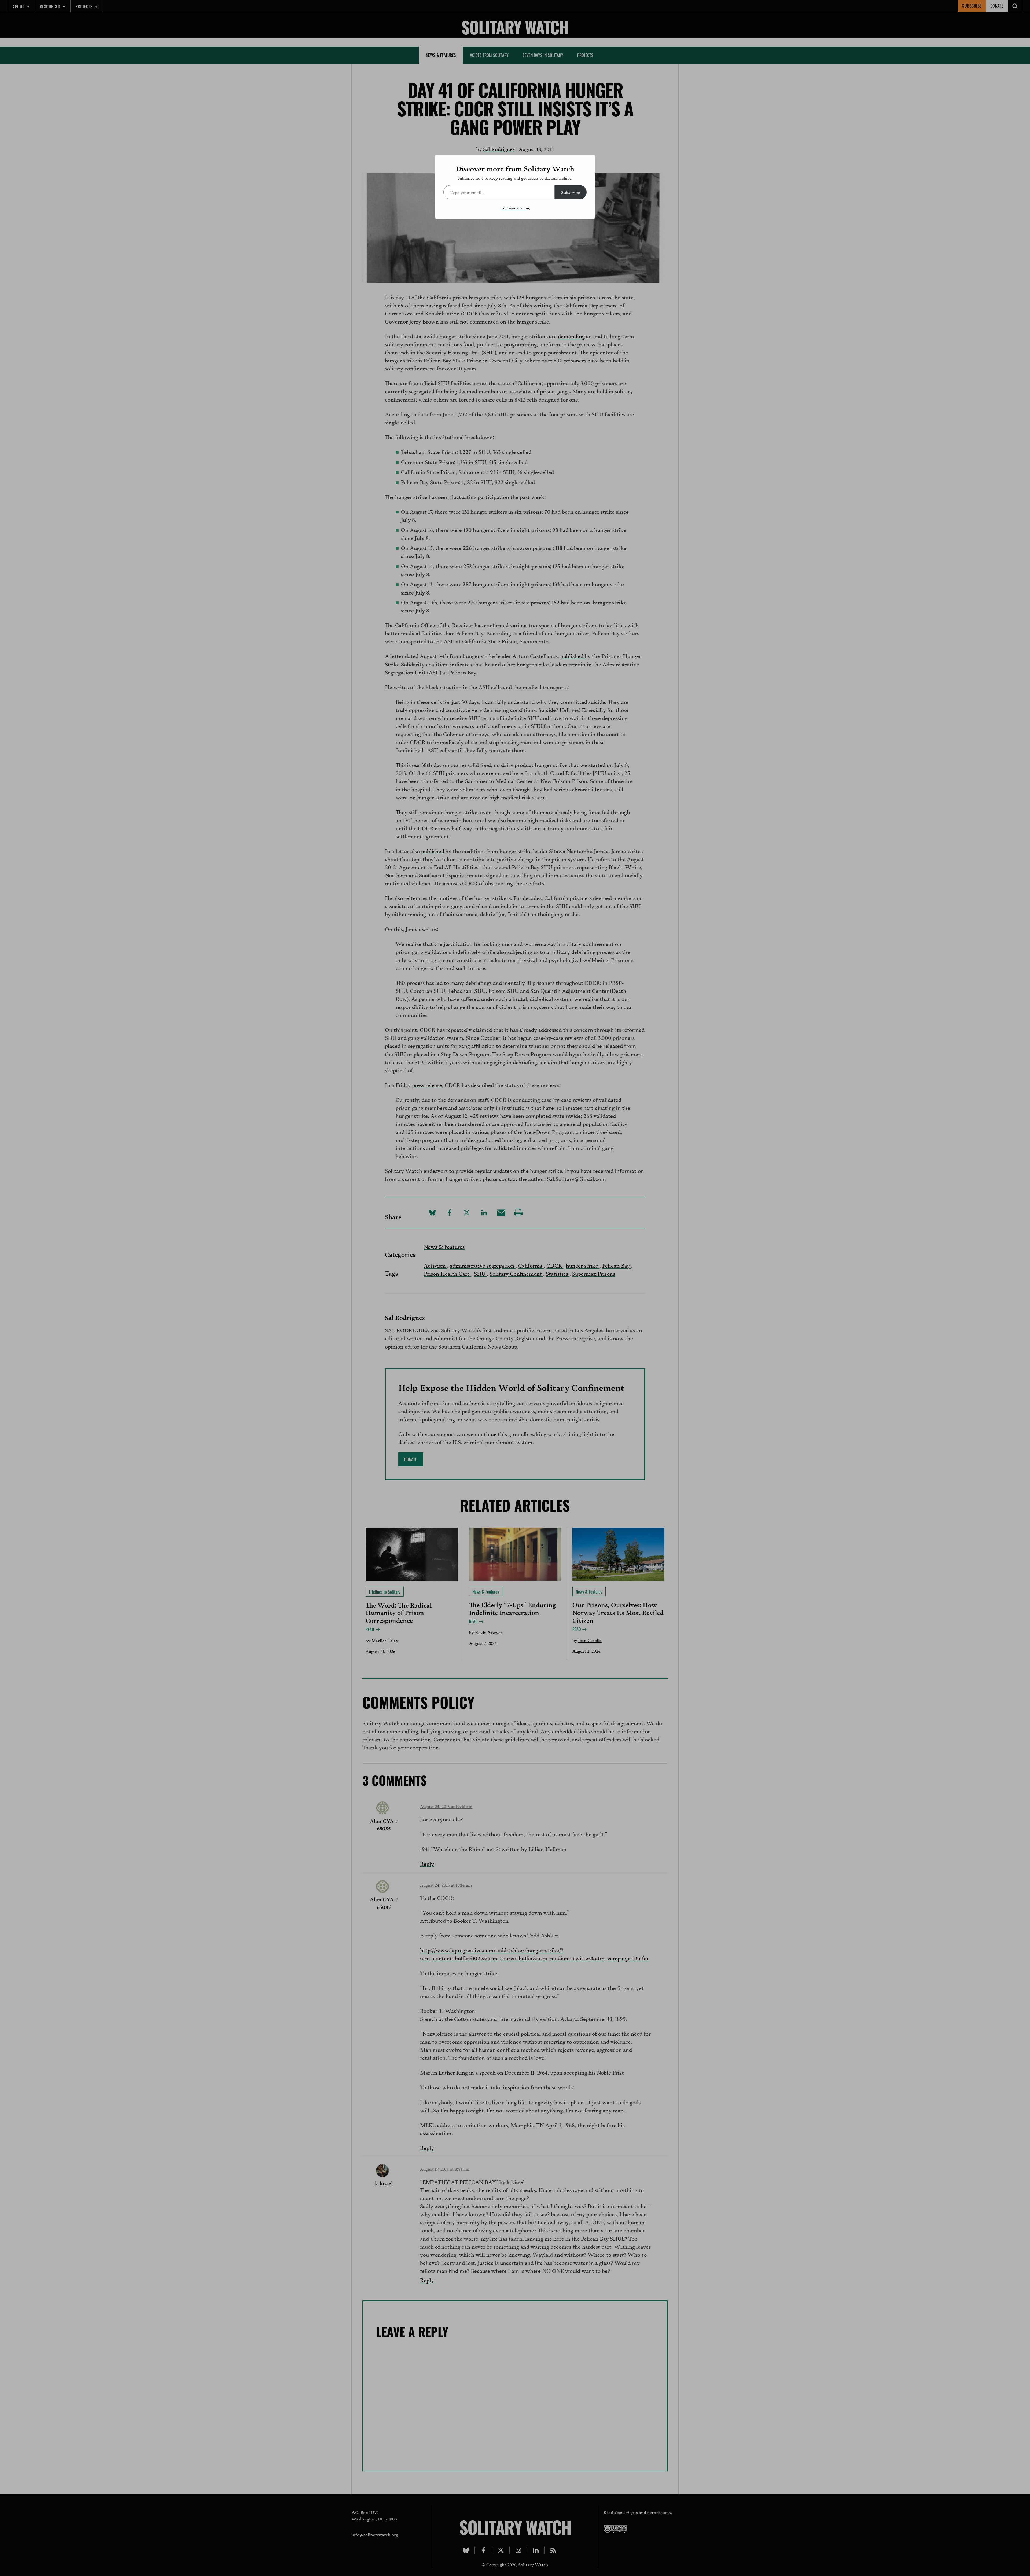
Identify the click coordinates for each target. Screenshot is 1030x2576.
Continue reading (515, 208)
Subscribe (571, 192)
